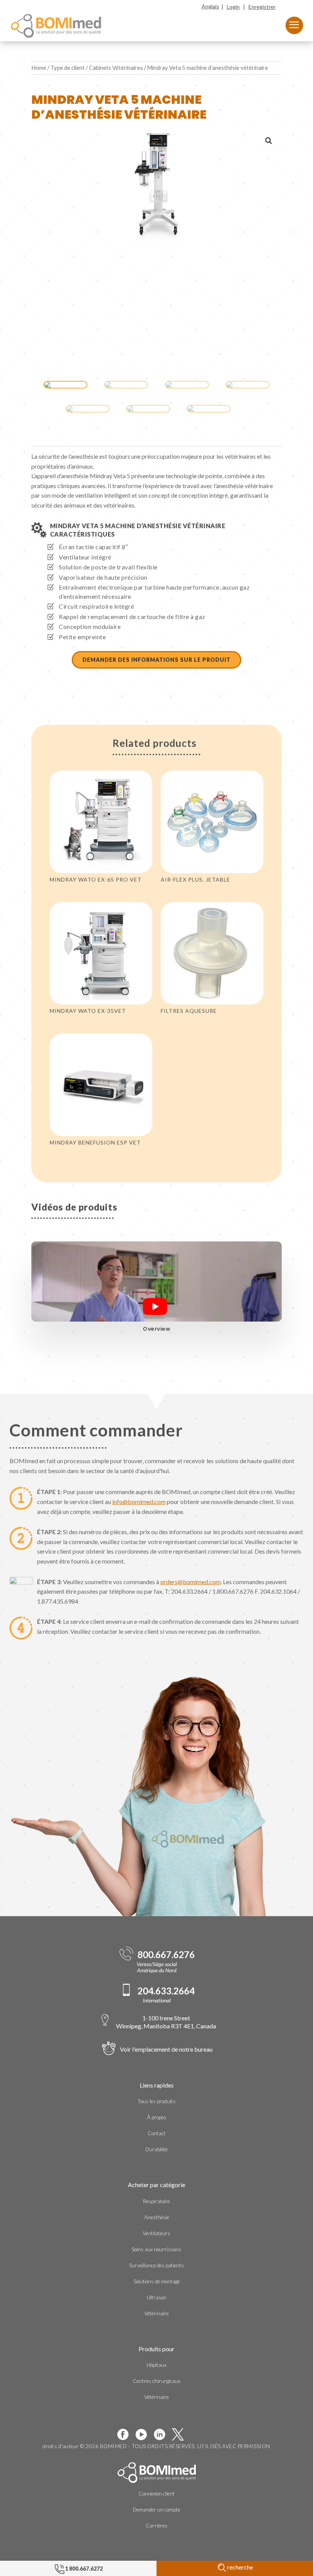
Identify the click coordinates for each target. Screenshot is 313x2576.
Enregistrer (262, 7)
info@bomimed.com (139, 1502)
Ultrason (156, 2297)
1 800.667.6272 (84, 2569)
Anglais (210, 6)
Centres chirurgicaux (156, 2381)
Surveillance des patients (156, 2265)
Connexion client (157, 2494)
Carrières (157, 2526)
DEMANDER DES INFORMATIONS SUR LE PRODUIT (156, 660)
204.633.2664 (166, 1991)
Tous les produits (156, 2101)
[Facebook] (126, 2434)
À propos (157, 2117)
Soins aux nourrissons (156, 2249)
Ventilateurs (156, 2233)
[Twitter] (181, 2434)
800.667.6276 (166, 1955)
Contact (157, 2133)
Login (233, 7)
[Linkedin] (163, 2434)
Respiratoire (156, 2201)
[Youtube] (144, 2434)
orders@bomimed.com (190, 1582)
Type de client (68, 68)
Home (39, 68)
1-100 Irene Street (166, 2022)
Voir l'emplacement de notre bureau (166, 2049)
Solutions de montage (157, 2281)
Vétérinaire (156, 2313)
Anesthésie (157, 2217)
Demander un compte (156, 2510)
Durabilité (156, 2149)
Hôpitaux (156, 2365)
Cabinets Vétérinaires (116, 68)
